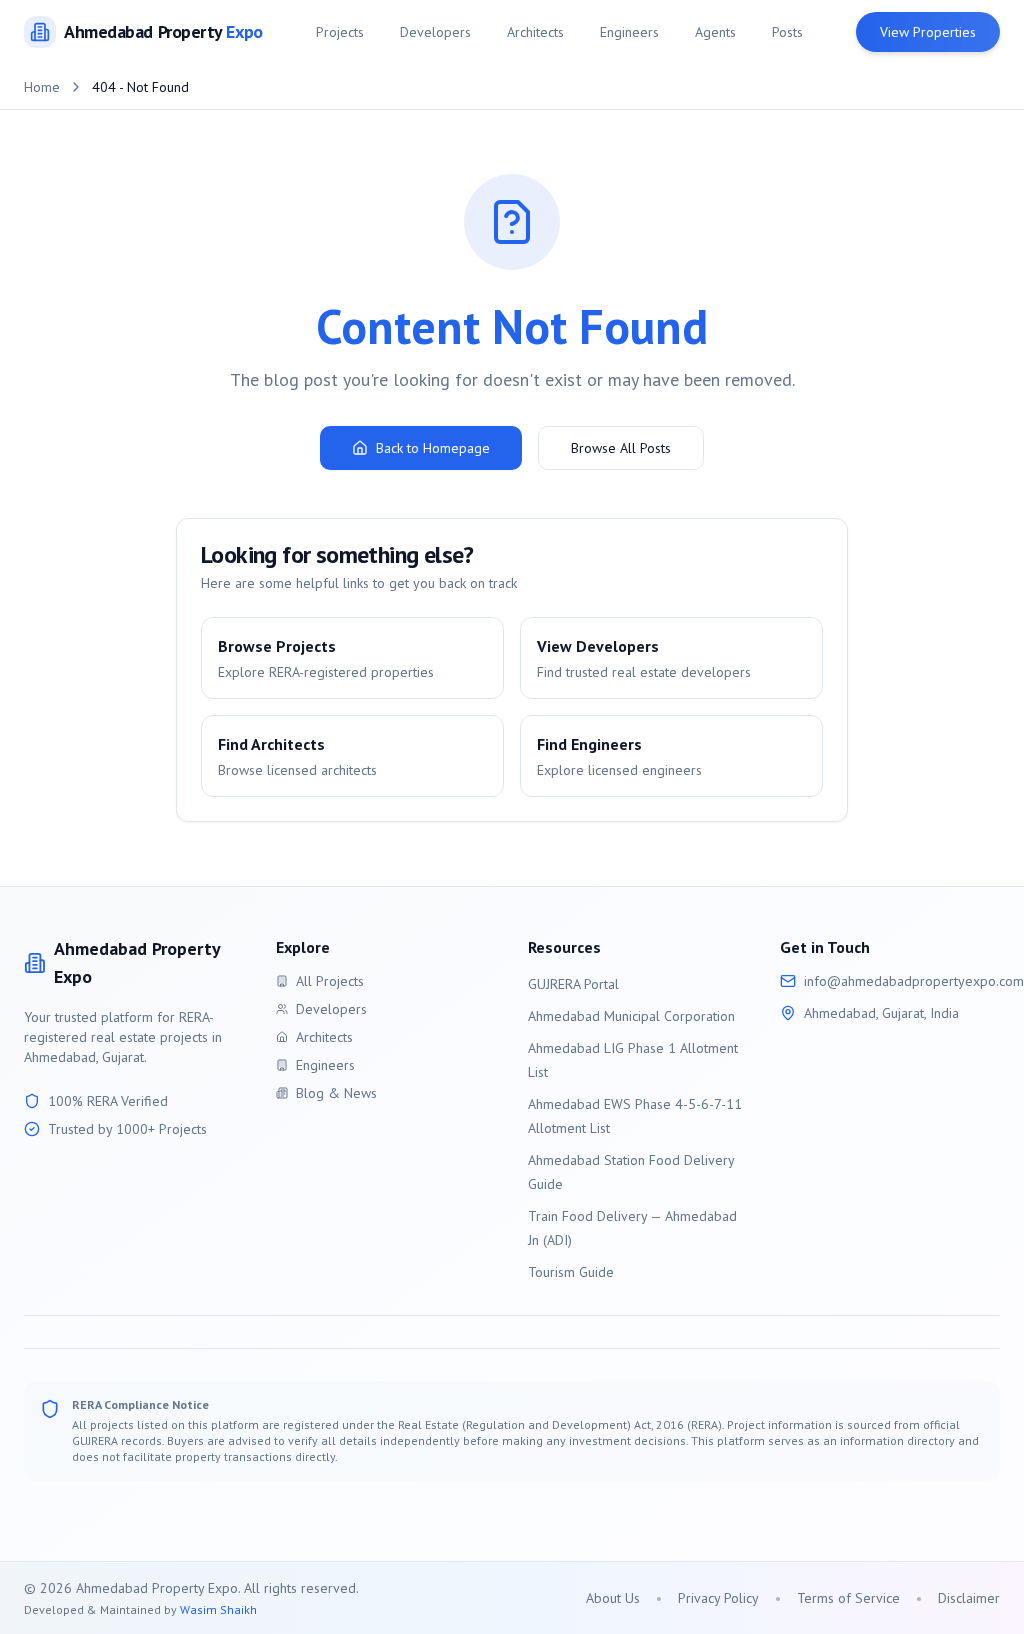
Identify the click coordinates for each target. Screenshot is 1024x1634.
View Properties (928, 32)
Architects (535, 32)
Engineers (629, 32)
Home (42, 87)
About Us (613, 1598)
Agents (715, 32)
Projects (340, 32)
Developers (435, 32)
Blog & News (336, 1093)
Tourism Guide (571, 1272)
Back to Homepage (433, 448)
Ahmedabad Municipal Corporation (631, 1016)
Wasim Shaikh (218, 1609)
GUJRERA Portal (573, 984)
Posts (787, 32)
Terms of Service (848, 1598)
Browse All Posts (621, 448)
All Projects (330, 981)
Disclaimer (969, 1598)
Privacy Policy (718, 1598)
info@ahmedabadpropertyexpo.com (914, 981)
